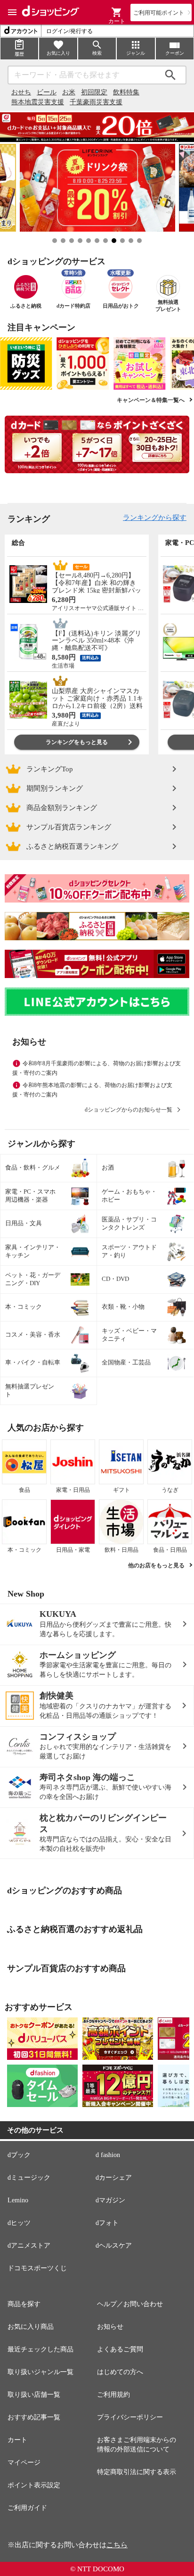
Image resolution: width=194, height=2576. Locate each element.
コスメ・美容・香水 (33, 1334)
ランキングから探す (155, 518)
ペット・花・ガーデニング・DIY (33, 1279)
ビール (47, 92)
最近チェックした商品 (40, 2349)
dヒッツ (19, 2223)
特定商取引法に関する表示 (137, 2472)
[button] (117, 12)
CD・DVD (115, 1279)
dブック (19, 2155)
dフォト (107, 2223)
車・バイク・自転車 (33, 1362)
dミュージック (29, 2178)
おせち (21, 92)
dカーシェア (114, 2178)
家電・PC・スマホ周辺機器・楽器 (30, 1196)
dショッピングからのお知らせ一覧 (129, 1110)
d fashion (108, 2155)
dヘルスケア (114, 2246)
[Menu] (12, 12)
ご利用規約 (113, 2395)
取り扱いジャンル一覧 (40, 2372)
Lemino (18, 2200)
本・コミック (24, 1307)
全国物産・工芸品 (126, 1362)
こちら (117, 2545)
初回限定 (94, 92)
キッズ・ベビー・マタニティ (129, 1335)
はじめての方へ (120, 2372)
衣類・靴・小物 (123, 1307)
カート (17, 2440)
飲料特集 (126, 92)
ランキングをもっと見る (77, 742)
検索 (170, 75)
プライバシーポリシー (130, 2417)
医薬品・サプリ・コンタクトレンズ (129, 1223)
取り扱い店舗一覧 (34, 2395)
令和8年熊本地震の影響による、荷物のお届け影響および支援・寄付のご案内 (92, 1090)
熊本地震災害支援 (38, 102)
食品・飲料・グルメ (33, 1167)
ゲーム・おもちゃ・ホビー (129, 1196)
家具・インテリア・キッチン (33, 1251)
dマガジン (110, 2200)
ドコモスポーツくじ (37, 2268)
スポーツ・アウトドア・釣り (129, 1251)
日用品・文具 (24, 1223)
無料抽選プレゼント (30, 1390)
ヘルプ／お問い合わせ (130, 2304)
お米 (69, 92)
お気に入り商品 (31, 2327)
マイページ (24, 2463)
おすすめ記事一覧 (34, 2417)
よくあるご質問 (120, 2349)
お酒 (108, 1167)
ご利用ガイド (27, 2508)
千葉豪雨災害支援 (96, 102)
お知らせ (110, 2327)
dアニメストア (29, 2246)
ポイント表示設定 (34, 2485)
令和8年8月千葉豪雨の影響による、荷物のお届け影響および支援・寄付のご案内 (97, 1068)
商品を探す (24, 2304)
